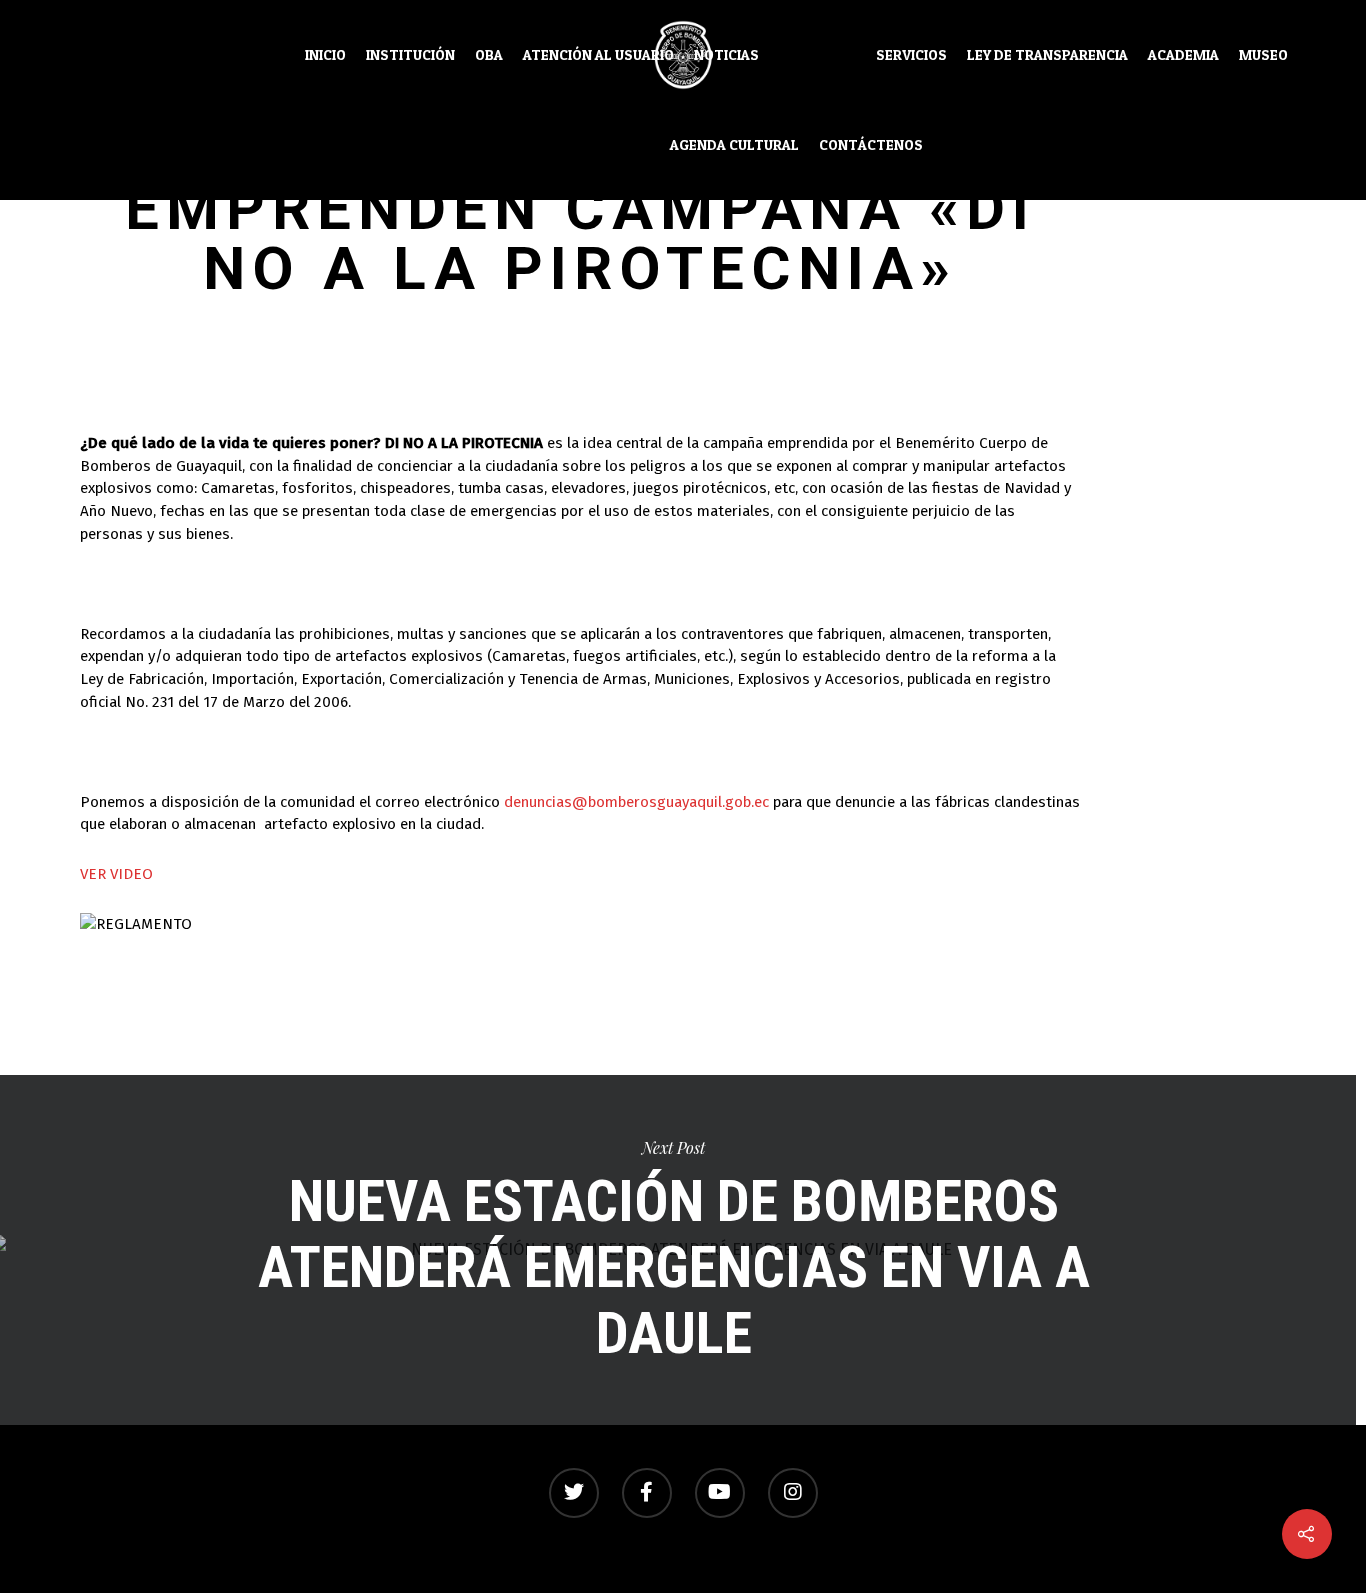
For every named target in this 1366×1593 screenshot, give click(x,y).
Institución (410, 55)
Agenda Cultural (734, 145)
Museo (1263, 55)
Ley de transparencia (1047, 55)
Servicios (911, 55)
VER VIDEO (116, 874)
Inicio (325, 55)
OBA (489, 55)
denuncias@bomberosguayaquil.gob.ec (636, 802)
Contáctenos (871, 145)
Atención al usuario (598, 55)
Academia (1183, 55)
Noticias (726, 55)
